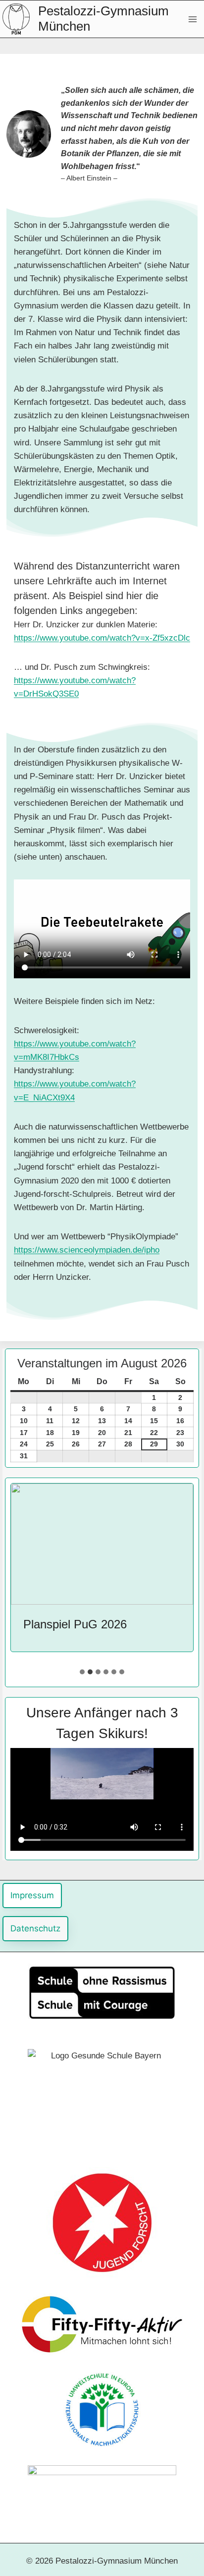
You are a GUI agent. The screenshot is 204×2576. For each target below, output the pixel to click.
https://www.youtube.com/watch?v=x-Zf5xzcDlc (102, 638)
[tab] (82, 1672)
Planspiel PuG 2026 (75, 1624)
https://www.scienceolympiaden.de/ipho (87, 1250)
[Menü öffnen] (192, 19)
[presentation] (102, 1544)
